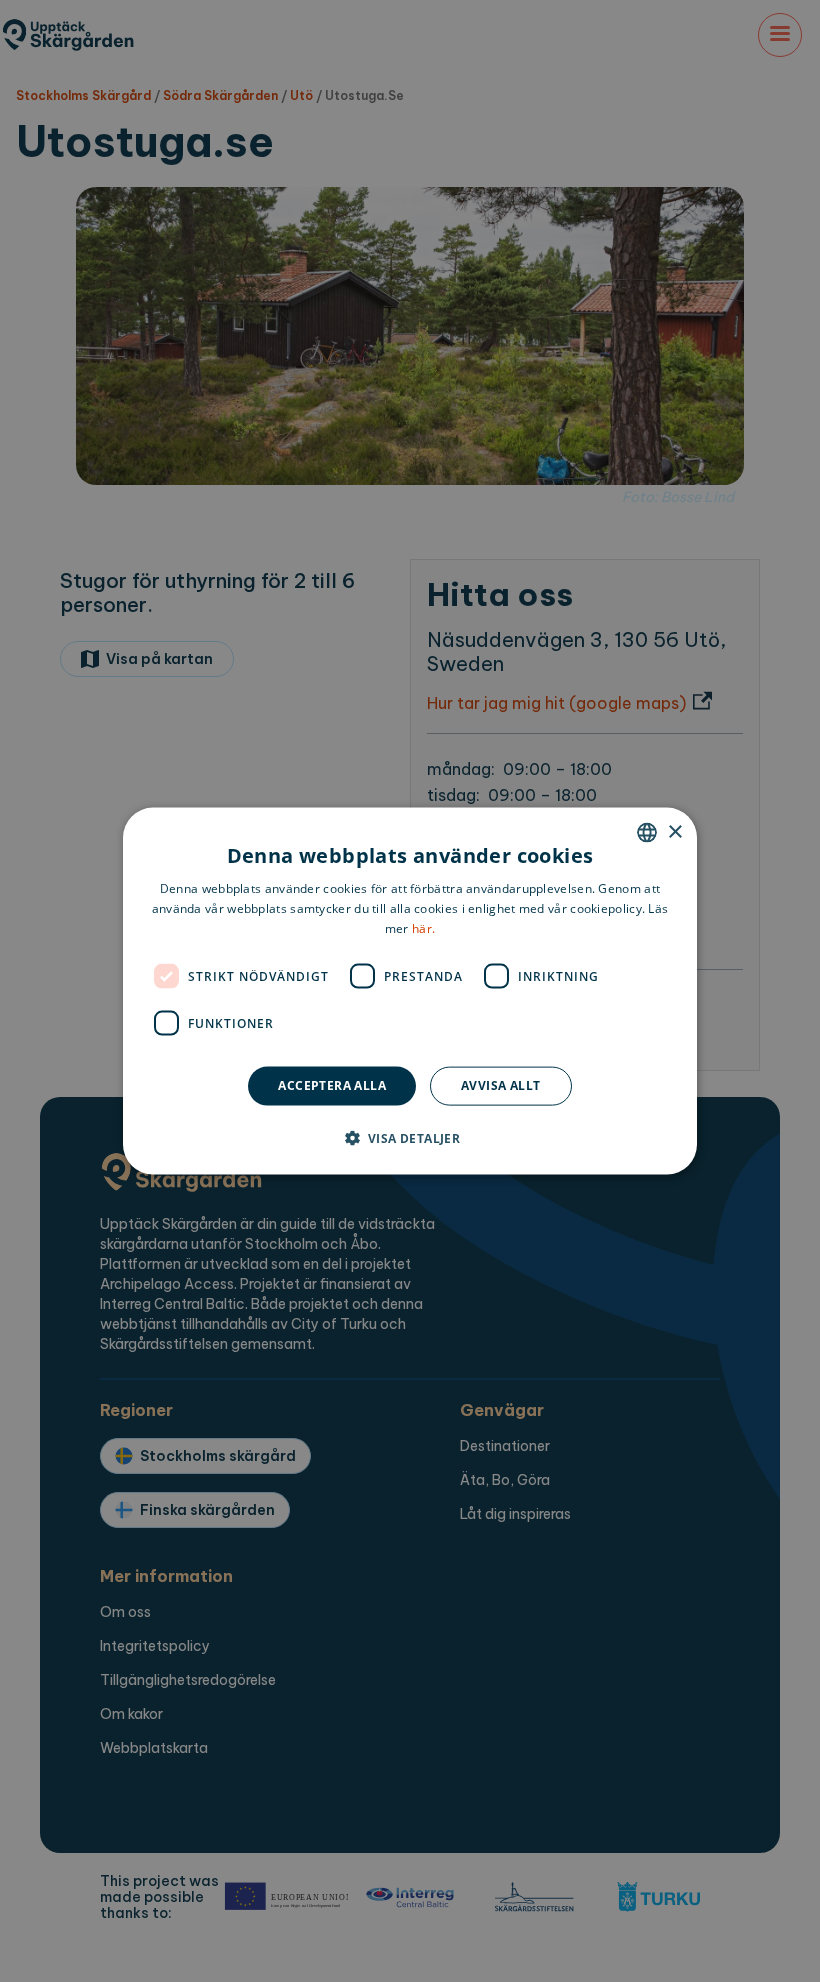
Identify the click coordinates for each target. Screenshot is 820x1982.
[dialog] (410, 991)
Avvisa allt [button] (500, 1085)
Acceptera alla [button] (332, 1085)
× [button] (674, 831)
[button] (410, 1137)
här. (423, 927)
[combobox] (647, 833)
